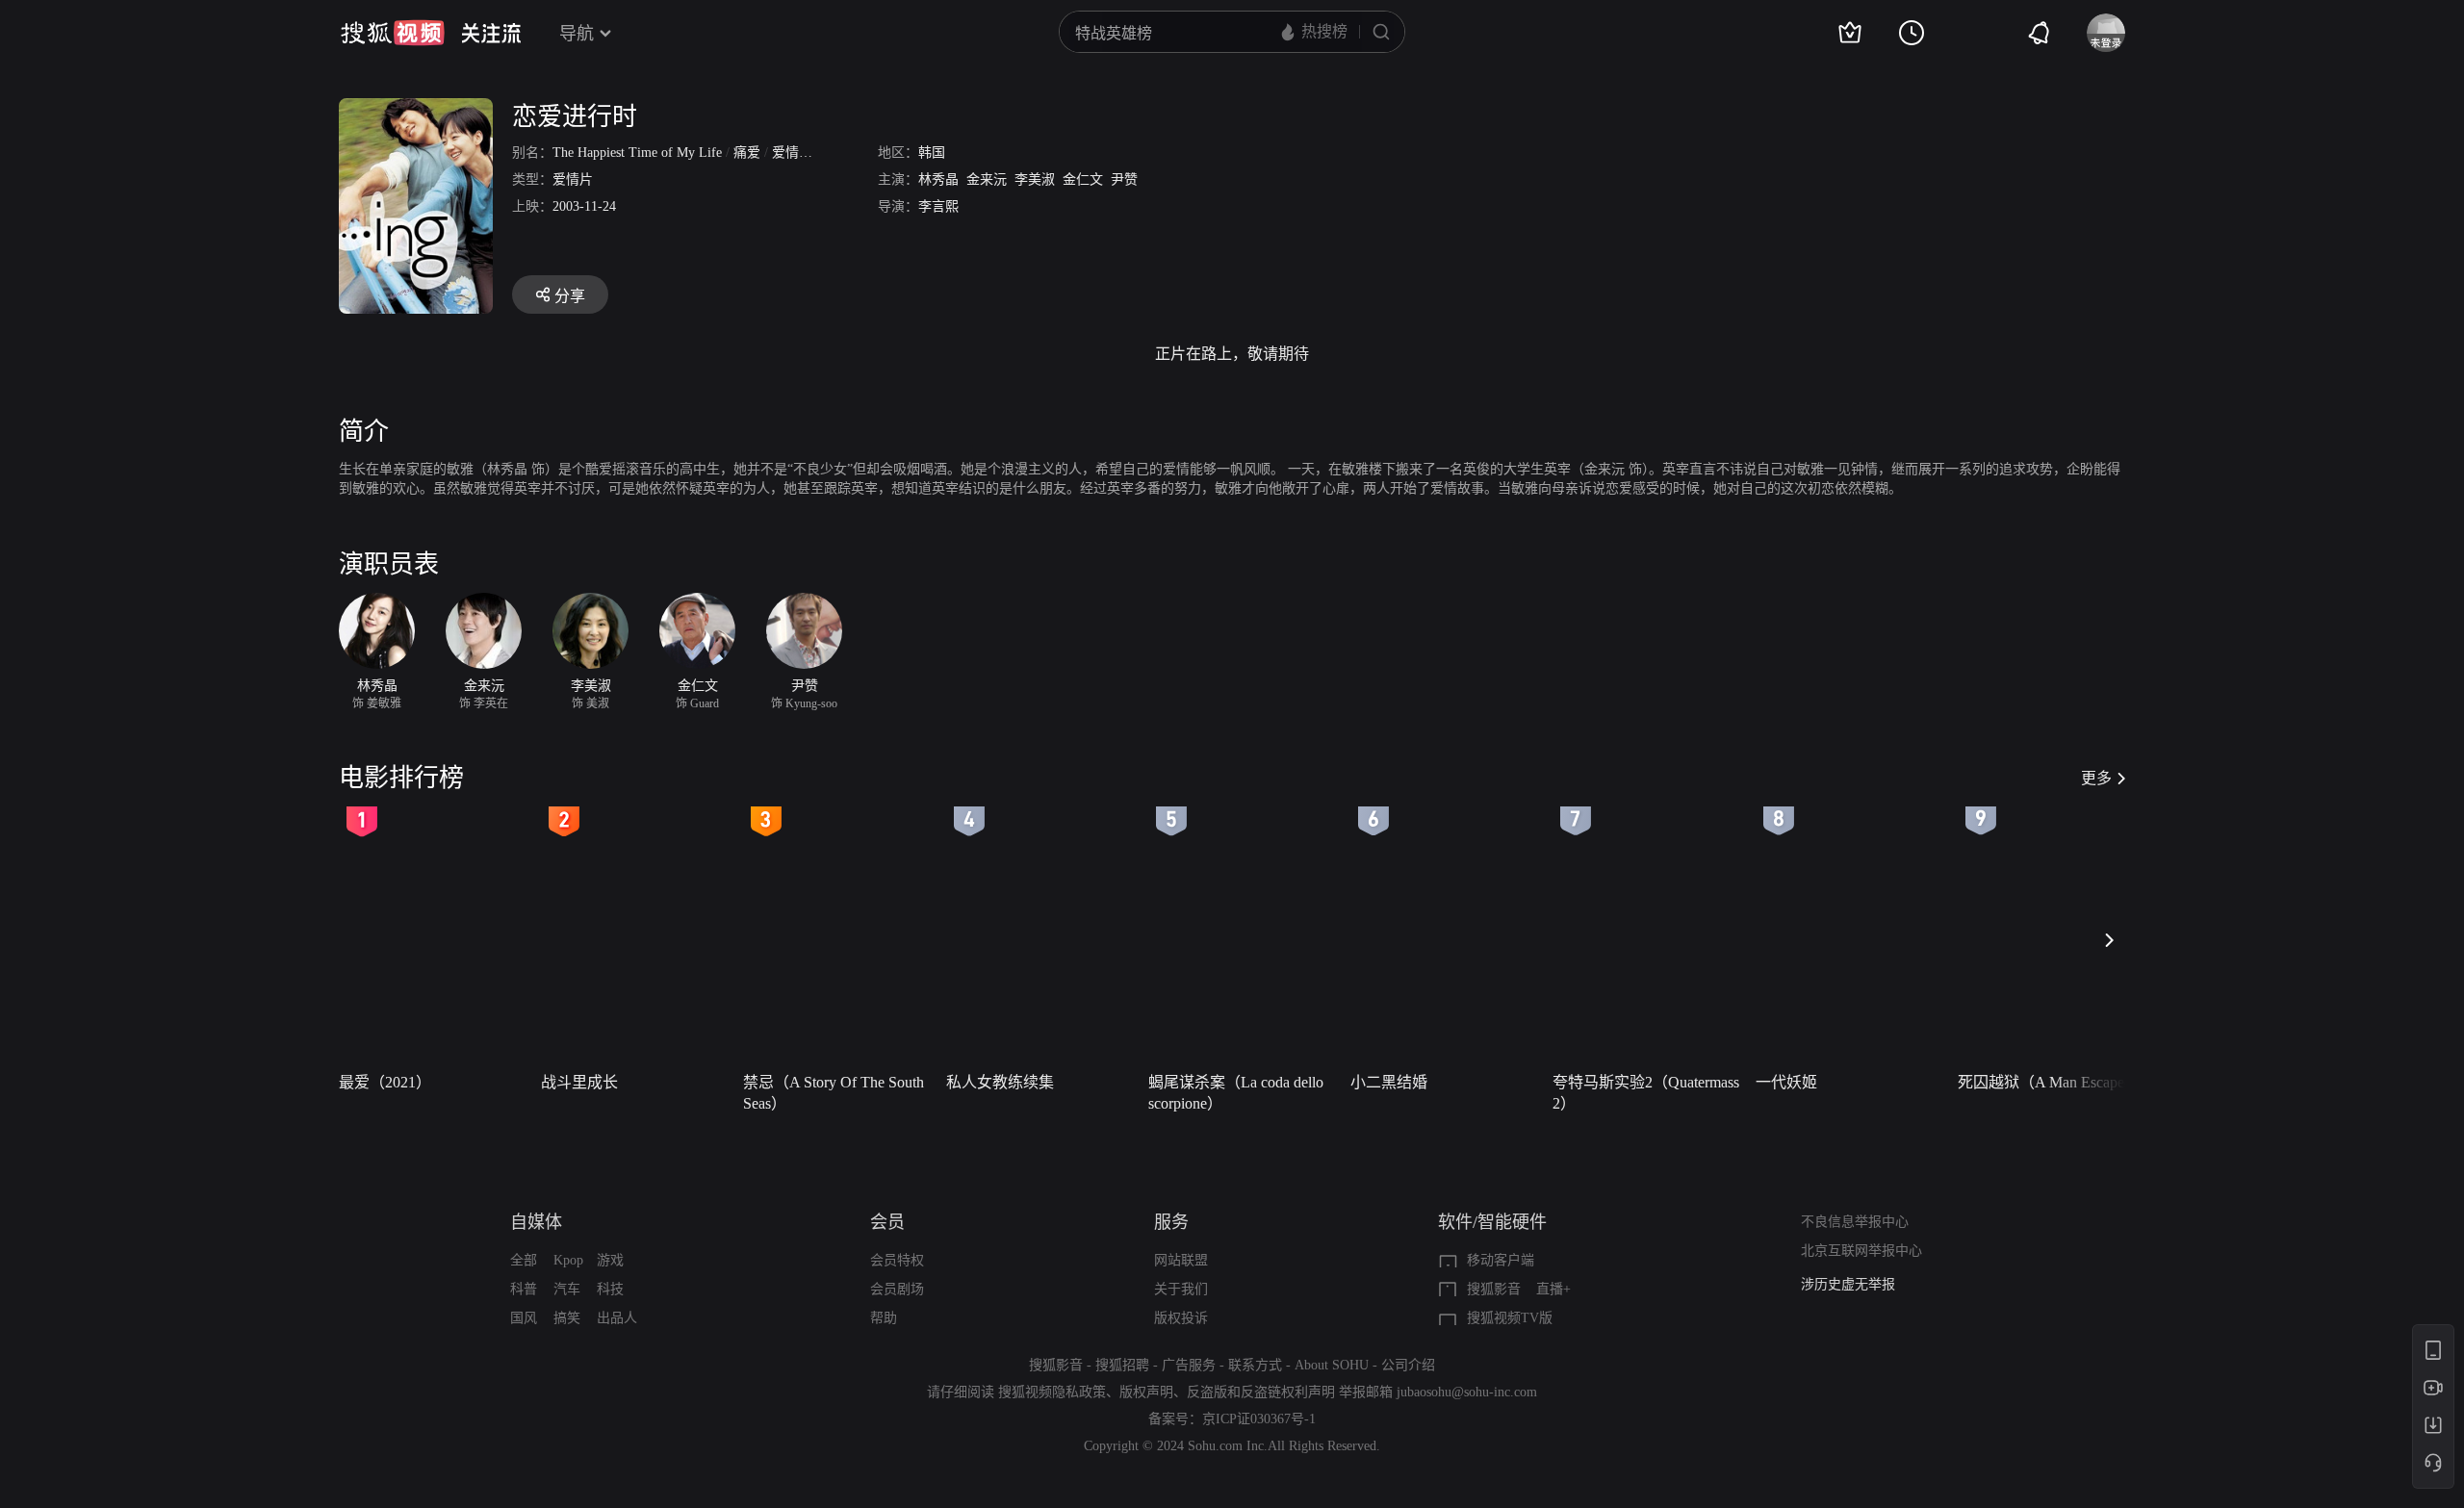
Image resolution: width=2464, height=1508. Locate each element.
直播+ (1553, 1289)
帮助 (884, 1318)
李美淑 (1035, 179)
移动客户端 (1501, 1260)
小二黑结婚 (1389, 1082)
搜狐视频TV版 (1510, 1318)
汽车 (567, 1289)
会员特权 (897, 1260)
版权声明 (1146, 1392)
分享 (570, 296)
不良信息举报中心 (1855, 1222)
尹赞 (1124, 179)
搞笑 (567, 1318)
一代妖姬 (1786, 1082)
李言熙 (938, 206)
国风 (524, 1318)
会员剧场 (897, 1289)
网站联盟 (1181, 1260)
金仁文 (1083, 179)
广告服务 (1189, 1365)
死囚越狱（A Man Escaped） (2053, 1082)
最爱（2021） (385, 1082)
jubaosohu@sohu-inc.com (1467, 1392)
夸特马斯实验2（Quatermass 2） (1646, 1093)
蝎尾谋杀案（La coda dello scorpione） (1236, 1093)
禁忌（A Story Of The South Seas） (834, 1093)
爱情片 (573, 179)
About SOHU (1332, 1365)
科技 (610, 1289)
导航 (577, 34)
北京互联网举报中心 (1861, 1251)
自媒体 (536, 1222)
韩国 (932, 153)
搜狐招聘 (1122, 1365)
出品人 (617, 1318)
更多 (2096, 778)
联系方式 (1255, 1365)
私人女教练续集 (1000, 1082)
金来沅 (987, 179)
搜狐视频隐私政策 (1052, 1392)
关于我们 (1181, 1289)
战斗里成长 (579, 1082)
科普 (524, 1289)
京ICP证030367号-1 (1259, 1419)
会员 (887, 1222)
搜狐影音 (1494, 1289)
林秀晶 (938, 179)
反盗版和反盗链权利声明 (1261, 1392)
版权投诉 (1181, 1318)
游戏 (610, 1260)
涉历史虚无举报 (1848, 1284)
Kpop (568, 1260)
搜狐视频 (393, 33)
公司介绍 (1408, 1365)
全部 (524, 1260)
